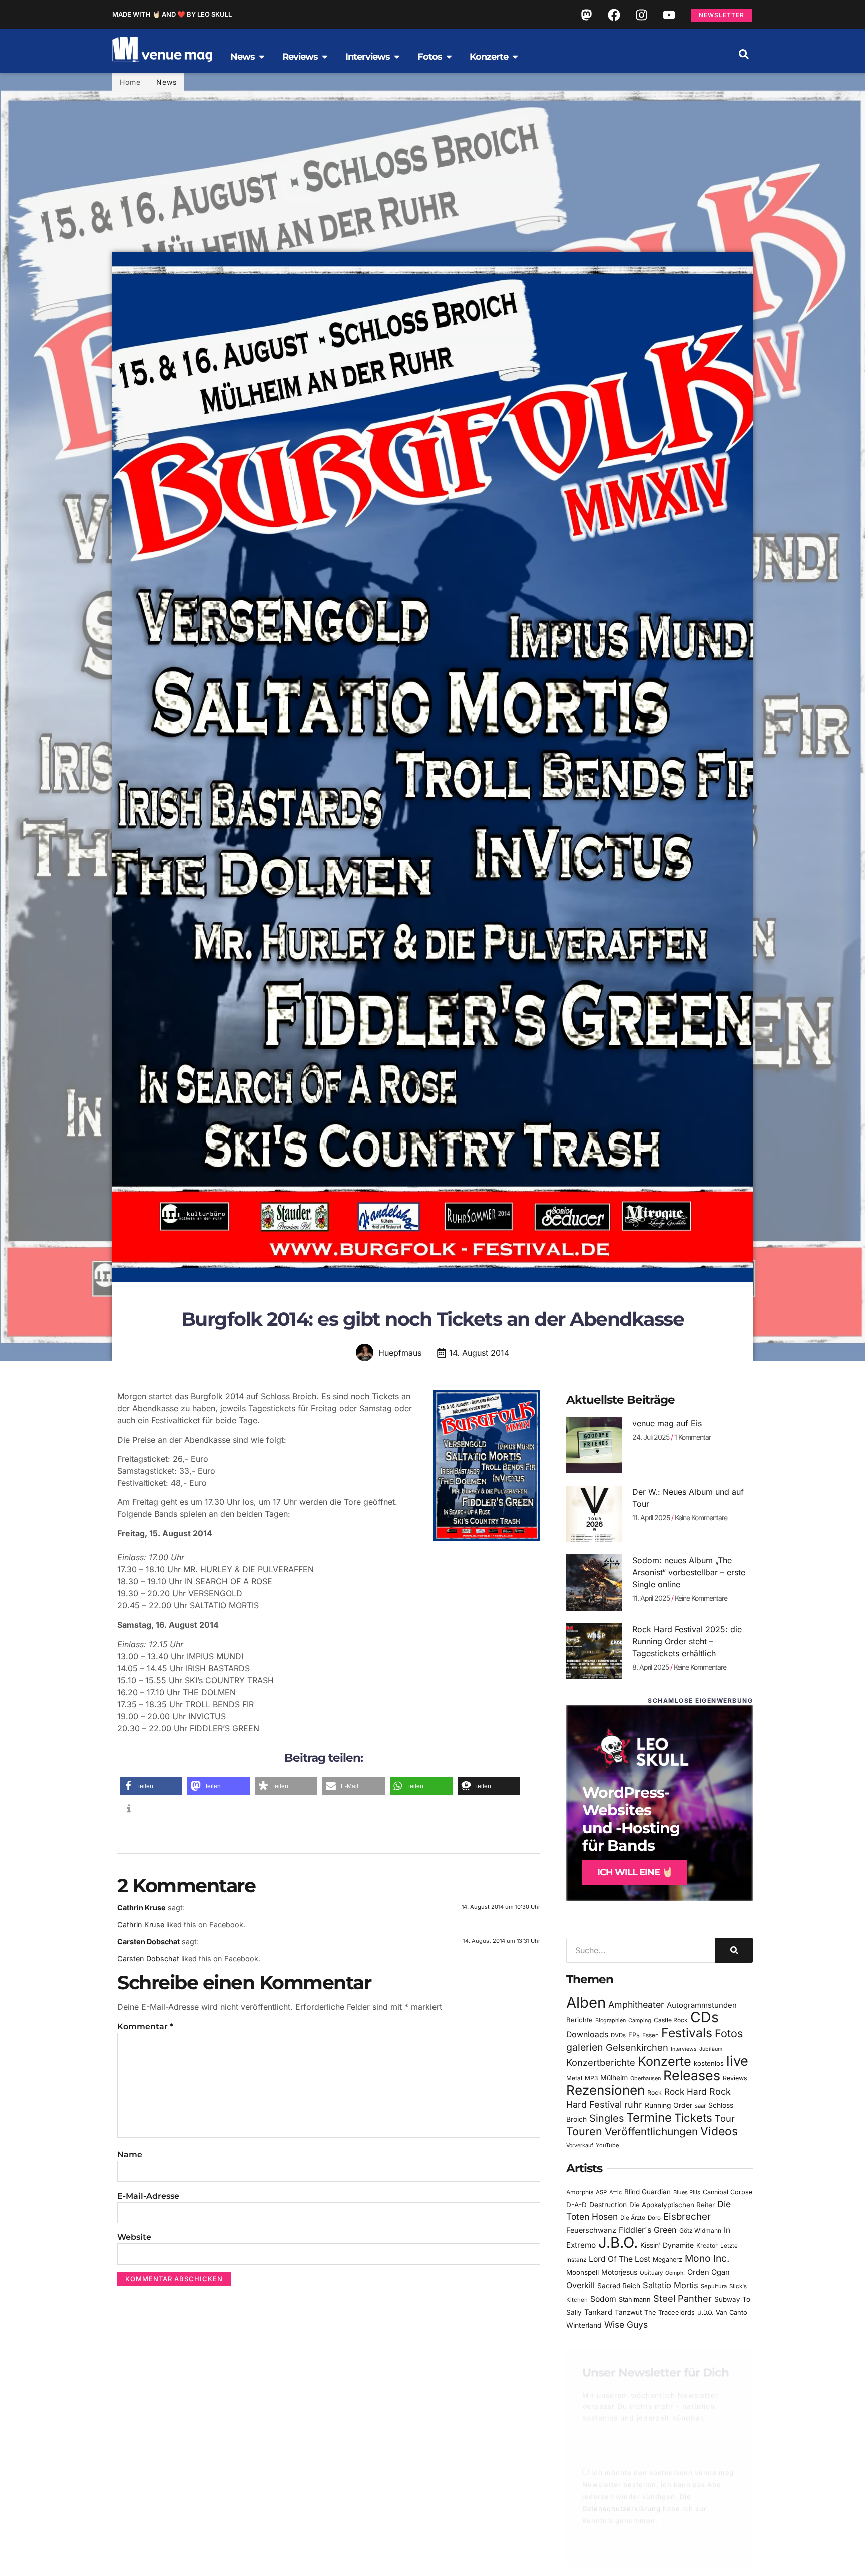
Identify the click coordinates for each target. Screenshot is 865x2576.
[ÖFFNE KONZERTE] (515, 57)
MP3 (591, 2078)
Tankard (598, 2312)
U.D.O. (705, 2313)
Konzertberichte (601, 2062)
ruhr (633, 2105)
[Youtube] (669, 15)
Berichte (579, 2020)
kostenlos (709, 2063)
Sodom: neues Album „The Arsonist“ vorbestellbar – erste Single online (689, 1572)
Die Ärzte (633, 2218)
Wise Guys (626, 2324)
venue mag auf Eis (667, 1423)
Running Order (669, 2105)
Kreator (707, 2246)
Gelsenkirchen (637, 2047)
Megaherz (668, 2259)
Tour (725, 2118)
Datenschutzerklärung (621, 2500)
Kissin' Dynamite (667, 2245)
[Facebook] (614, 15)
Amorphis (580, 2192)
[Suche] (734, 1950)
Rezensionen (605, 2090)
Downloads (587, 2034)
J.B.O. (618, 2243)
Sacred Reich (619, 2286)
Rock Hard (686, 2091)
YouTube (607, 2145)
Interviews (684, 2049)
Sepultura (714, 2286)
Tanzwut (628, 2312)
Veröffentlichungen (651, 2132)
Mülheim (614, 2077)
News (166, 82)
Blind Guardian (647, 2192)
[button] (744, 54)
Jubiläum (711, 2049)
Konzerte (665, 2061)
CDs (705, 2017)
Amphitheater (636, 2004)
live (737, 2061)
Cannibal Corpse (728, 2192)
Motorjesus (619, 2272)
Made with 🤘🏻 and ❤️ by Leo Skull (172, 14)
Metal (574, 2078)
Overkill (580, 2285)
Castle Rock (671, 2020)
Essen (651, 2035)
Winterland (584, 2325)
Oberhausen (645, 2078)
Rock (655, 2092)
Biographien (610, 2020)
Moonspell (582, 2272)
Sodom (603, 2299)
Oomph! (675, 2273)
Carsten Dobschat (148, 1941)
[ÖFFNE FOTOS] (449, 57)
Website (134, 2237)
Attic (615, 2192)
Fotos (729, 2033)
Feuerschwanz (591, 2230)
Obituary (651, 2273)
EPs (634, 2035)
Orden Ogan (709, 2272)
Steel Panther (683, 2298)
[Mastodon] (586, 15)
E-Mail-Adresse (148, 2196)
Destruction (608, 2205)
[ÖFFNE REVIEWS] (325, 57)
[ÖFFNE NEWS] (262, 57)
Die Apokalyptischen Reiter (672, 2205)
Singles (606, 2118)
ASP (601, 2192)
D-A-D (576, 2205)
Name (130, 2155)
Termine (649, 2118)
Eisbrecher (687, 2217)
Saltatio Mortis (671, 2285)
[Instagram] (641, 15)
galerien (585, 2047)
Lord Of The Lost (619, 2259)
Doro (654, 2218)
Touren (584, 2131)
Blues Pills (687, 2192)
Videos (719, 2131)
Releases (692, 2075)
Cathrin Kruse (141, 1908)
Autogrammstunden (702, 2005)
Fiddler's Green (648, 2230)
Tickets (693, 2118)
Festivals (687, 2033)
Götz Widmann (700, 2231)
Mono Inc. (707, 2258)
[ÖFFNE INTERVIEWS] (397, 57)
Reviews (735, 2078)
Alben (586, 2002)
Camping (640, 2020)
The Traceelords (670, 2312)
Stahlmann (635, 2299)
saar (700, 2106)
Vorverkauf (580, 2146)
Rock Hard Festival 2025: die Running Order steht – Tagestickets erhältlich (687, 1641)
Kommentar (145, 2026)
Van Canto (732, 2312)
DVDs (618, 2035)
